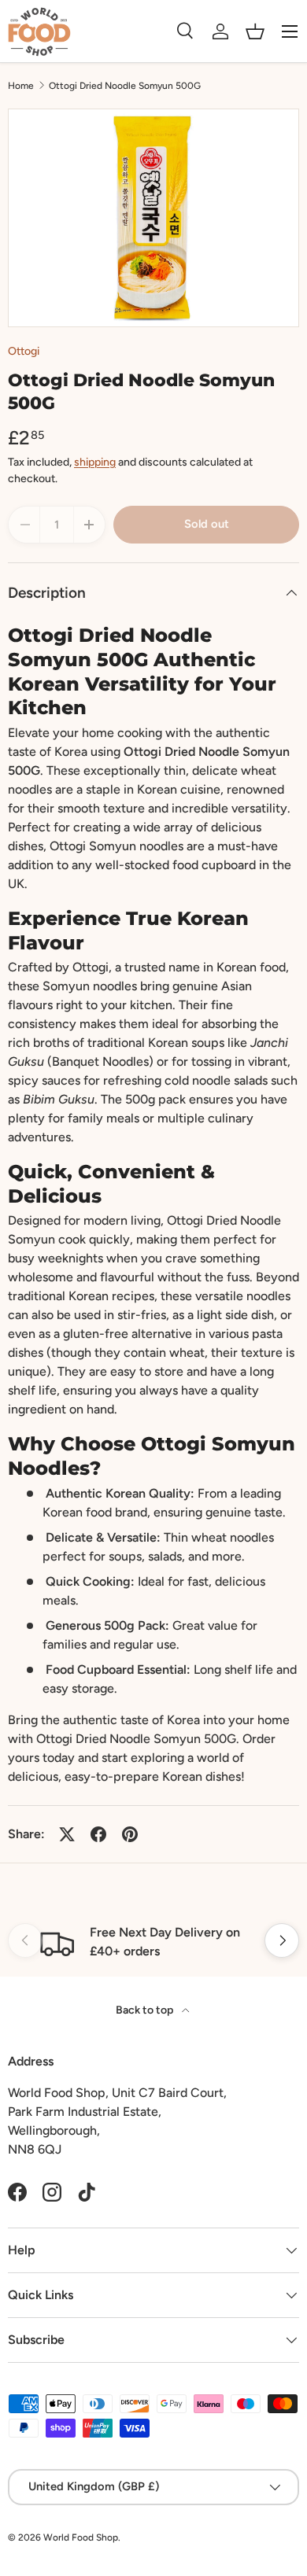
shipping (95, 462)
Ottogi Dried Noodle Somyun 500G (125, 86)
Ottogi (24, 351)
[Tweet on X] (67, 1834)
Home (21, 86)
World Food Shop (81, 2537)
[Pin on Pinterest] (130, 1834)
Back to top (146, 2010)
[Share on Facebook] (98, 1834)
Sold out (207, 524)
